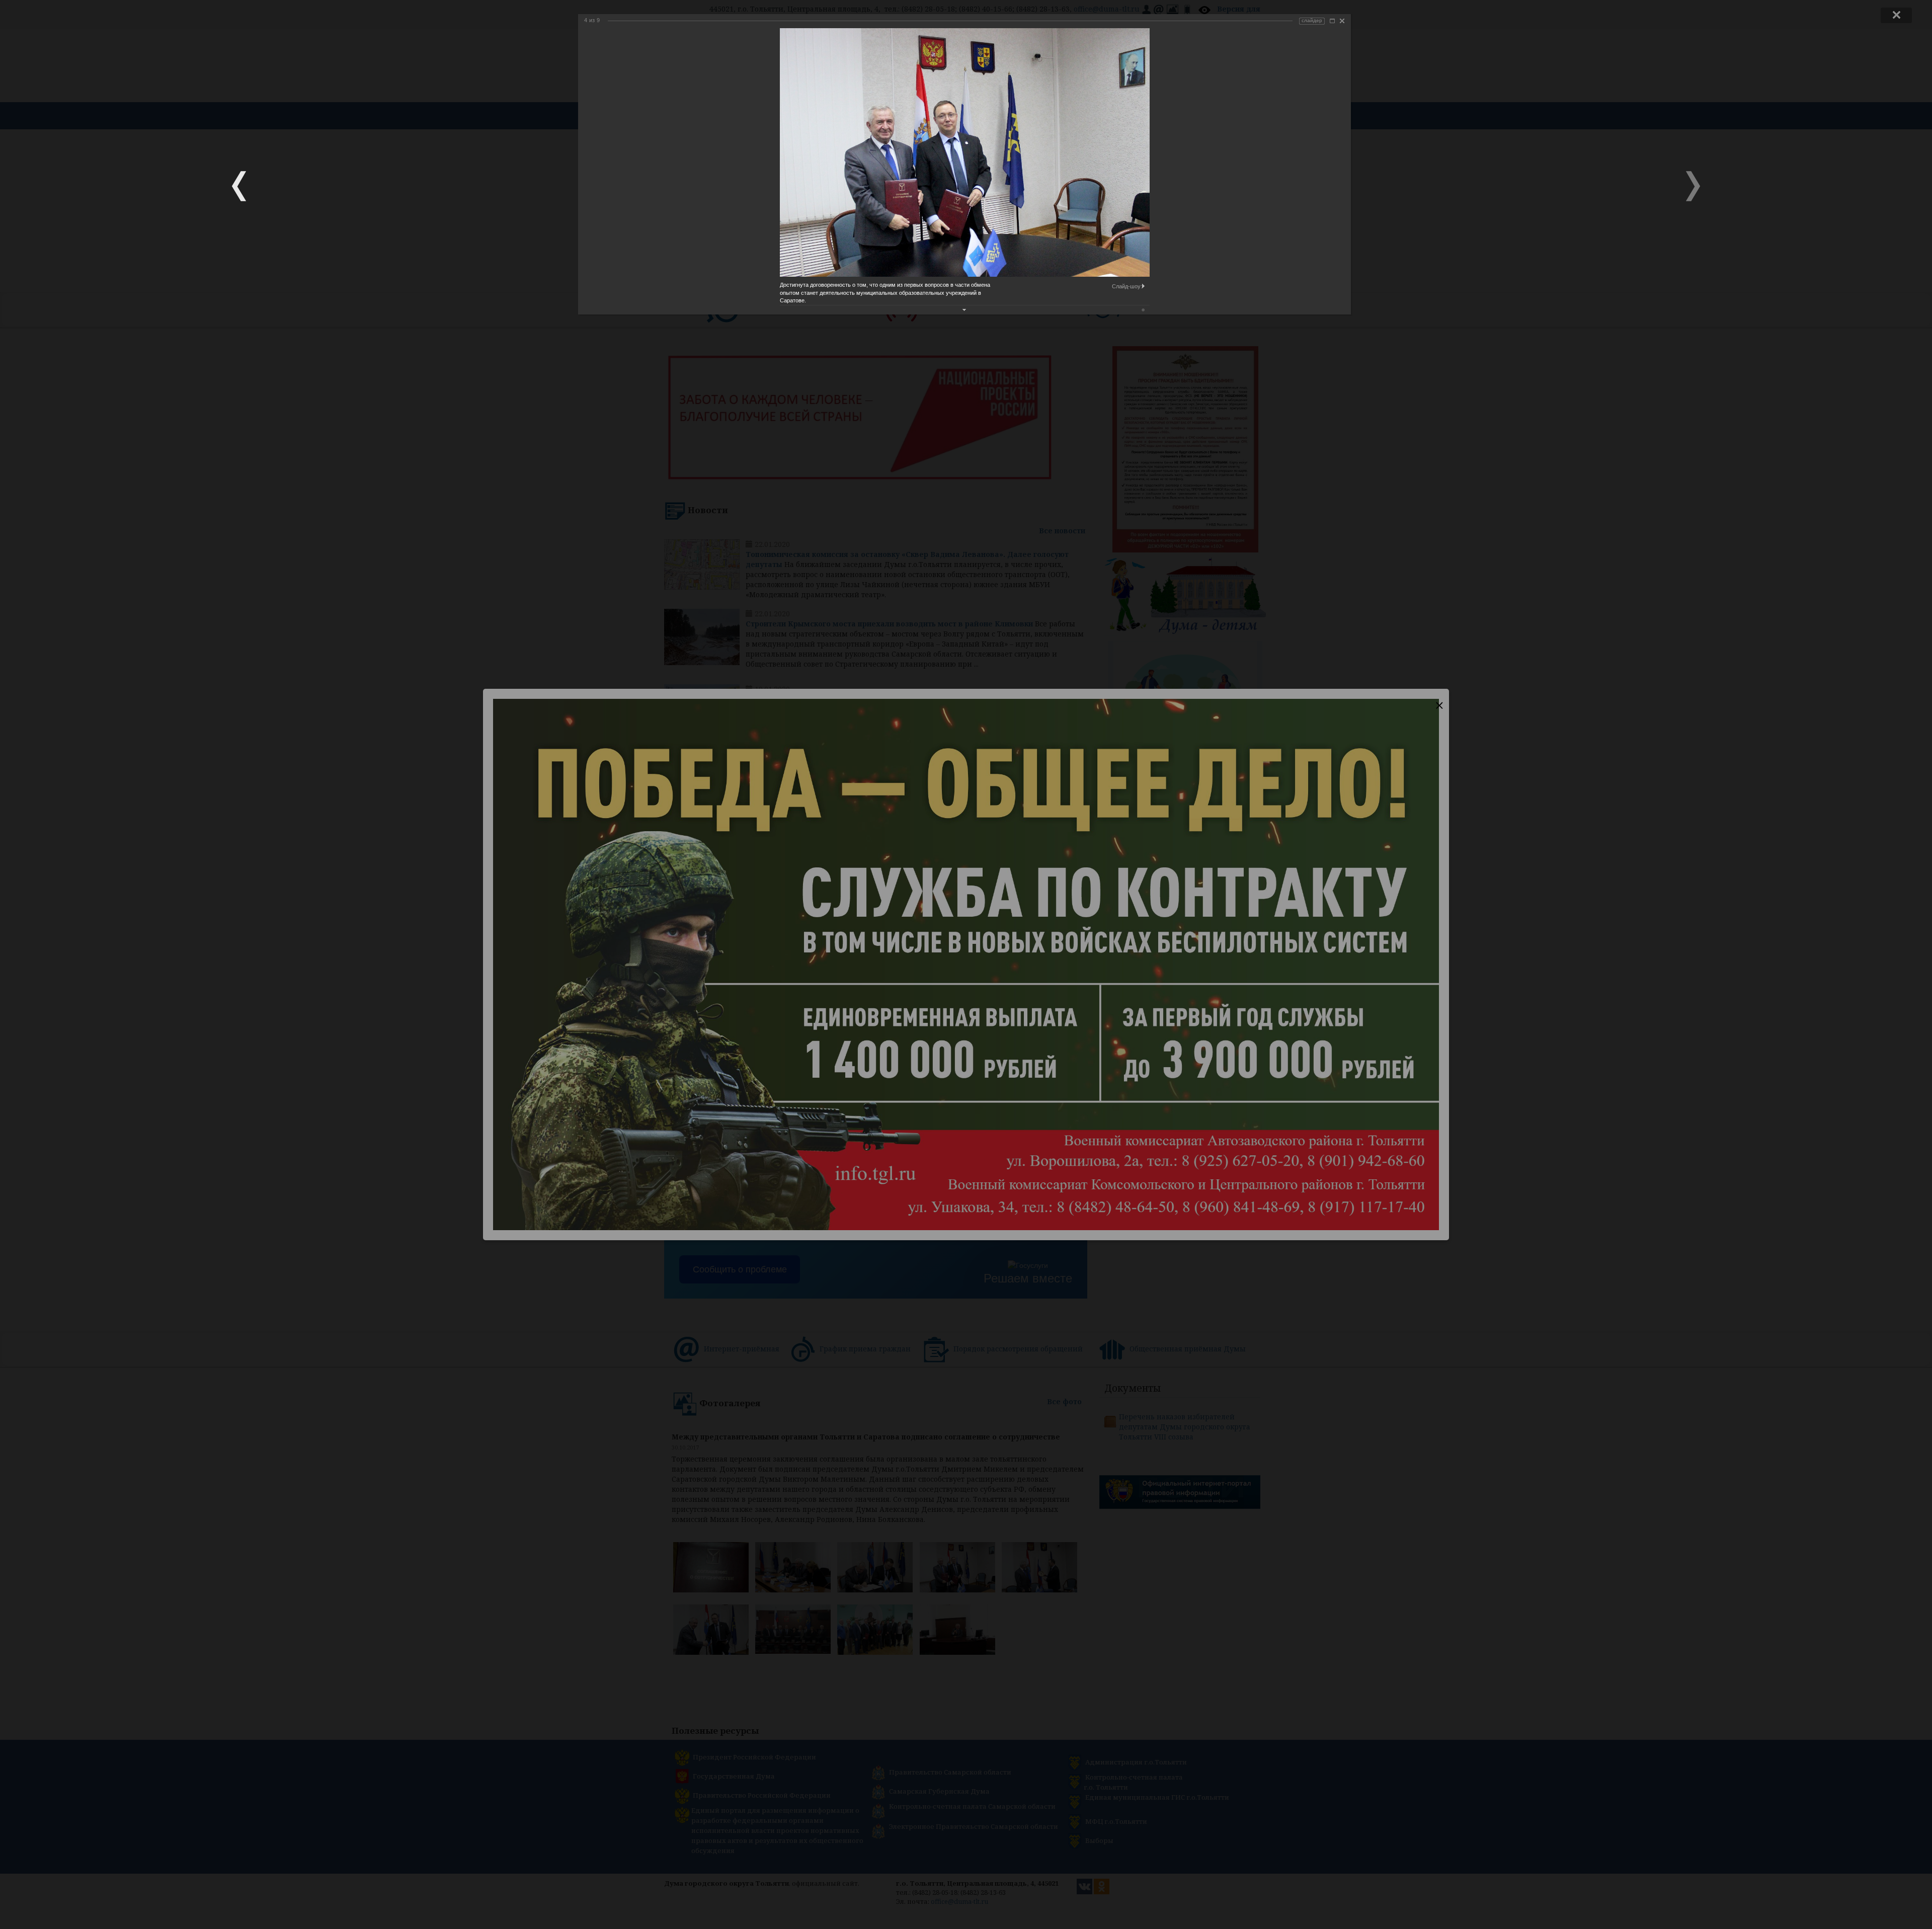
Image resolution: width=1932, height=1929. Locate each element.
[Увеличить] (1332, 21)
